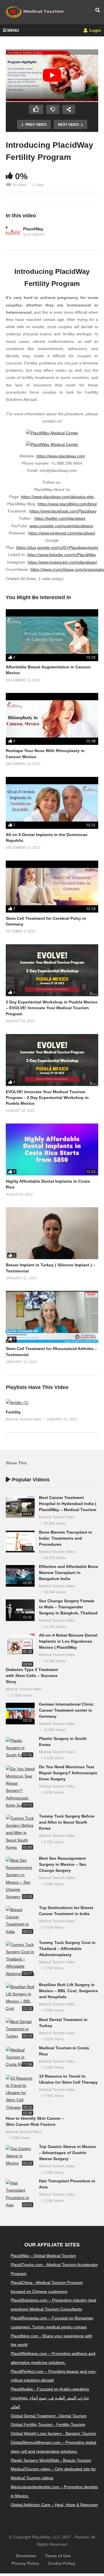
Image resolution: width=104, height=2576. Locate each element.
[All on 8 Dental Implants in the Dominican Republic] (52, 803)
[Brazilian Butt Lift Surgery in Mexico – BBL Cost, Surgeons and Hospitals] (20, 1998)
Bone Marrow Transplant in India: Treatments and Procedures (66, 1538)
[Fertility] (17, 1403)
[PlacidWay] (13, 232)
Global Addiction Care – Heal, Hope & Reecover (54, 2505)
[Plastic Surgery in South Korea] (20, 1748)
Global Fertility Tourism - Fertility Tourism (48, 2424)
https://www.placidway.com (61, 456)
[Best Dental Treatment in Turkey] (20, 2029)
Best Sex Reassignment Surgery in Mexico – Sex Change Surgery (63, 1864)
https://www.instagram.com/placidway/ (62, 562)
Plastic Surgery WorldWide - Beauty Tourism (51, 2460)
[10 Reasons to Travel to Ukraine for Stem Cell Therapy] (20, 2093)
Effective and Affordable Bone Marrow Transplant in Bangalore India (69, 1573)
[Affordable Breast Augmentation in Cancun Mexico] (52, 635)
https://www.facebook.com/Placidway (63, 511)
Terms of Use (58, 2556)
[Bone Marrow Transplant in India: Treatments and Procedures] (20, 1542)
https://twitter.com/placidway (60, 518)
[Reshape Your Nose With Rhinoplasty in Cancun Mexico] (52, 719)
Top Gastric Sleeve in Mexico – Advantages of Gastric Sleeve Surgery (68, 2153)
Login (95, 30)
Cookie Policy (62, 2563)
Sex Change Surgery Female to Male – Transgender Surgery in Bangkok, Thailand (68, 1607)
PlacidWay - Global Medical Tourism (43, 2256)
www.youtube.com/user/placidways (61, 526)
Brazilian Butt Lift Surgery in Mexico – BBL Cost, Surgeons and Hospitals (68, 1991)
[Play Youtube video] (52, 75)
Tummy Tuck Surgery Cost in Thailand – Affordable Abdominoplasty (67, 1949)
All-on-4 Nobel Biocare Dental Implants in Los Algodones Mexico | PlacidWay (68, 1641)
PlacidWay (33, 229)
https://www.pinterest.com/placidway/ (62, 533)
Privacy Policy (25, 2563)
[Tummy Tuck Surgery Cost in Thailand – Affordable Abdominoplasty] (20, 1959)
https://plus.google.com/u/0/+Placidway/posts (57, 547)
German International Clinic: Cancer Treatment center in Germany (67, 1710)
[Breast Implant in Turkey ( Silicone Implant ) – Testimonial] (52, 1233)
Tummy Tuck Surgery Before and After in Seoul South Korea (67, 1822)
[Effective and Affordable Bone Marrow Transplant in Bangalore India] (20, 1576)
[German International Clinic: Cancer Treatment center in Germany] (20, 1714)
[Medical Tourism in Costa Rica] (20, 2057)
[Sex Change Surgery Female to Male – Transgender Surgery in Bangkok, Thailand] (20, 1610)
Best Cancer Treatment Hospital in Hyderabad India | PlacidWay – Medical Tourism (68, 1504)
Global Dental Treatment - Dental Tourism (49, 2416)
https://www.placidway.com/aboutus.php (58, 497)
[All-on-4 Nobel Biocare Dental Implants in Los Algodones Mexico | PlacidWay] (20, 1645)
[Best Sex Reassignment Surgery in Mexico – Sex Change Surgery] (20, 1879)
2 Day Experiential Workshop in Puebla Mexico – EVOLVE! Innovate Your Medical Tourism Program (52, 1008)
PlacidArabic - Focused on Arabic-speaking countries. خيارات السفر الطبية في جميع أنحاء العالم (50, 2398)
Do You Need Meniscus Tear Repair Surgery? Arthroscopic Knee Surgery (68, 1773)
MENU (13, 30)
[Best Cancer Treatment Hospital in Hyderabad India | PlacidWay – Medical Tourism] (20, 1507)
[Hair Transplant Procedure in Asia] (20, 2194)
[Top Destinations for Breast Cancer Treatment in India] (20, 1921)
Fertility (13, 1412)
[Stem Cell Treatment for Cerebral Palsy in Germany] (52, 887)
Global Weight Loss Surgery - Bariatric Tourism (53, 2433)
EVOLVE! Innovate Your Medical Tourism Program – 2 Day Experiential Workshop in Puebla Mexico (47, 1098)
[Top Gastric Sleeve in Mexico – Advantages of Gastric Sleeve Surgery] (20, 2156)
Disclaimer (26, 2556)
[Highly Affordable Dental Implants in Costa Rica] (52, 1149)
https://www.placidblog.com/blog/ (67, 504)
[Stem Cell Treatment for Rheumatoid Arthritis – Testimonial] (52, 1317)
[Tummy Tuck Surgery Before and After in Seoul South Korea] (20, 1833)
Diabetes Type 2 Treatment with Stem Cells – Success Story (32, 1676)
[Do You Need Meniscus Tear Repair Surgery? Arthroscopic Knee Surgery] (20, 1787)
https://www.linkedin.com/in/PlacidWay (62, 555)
